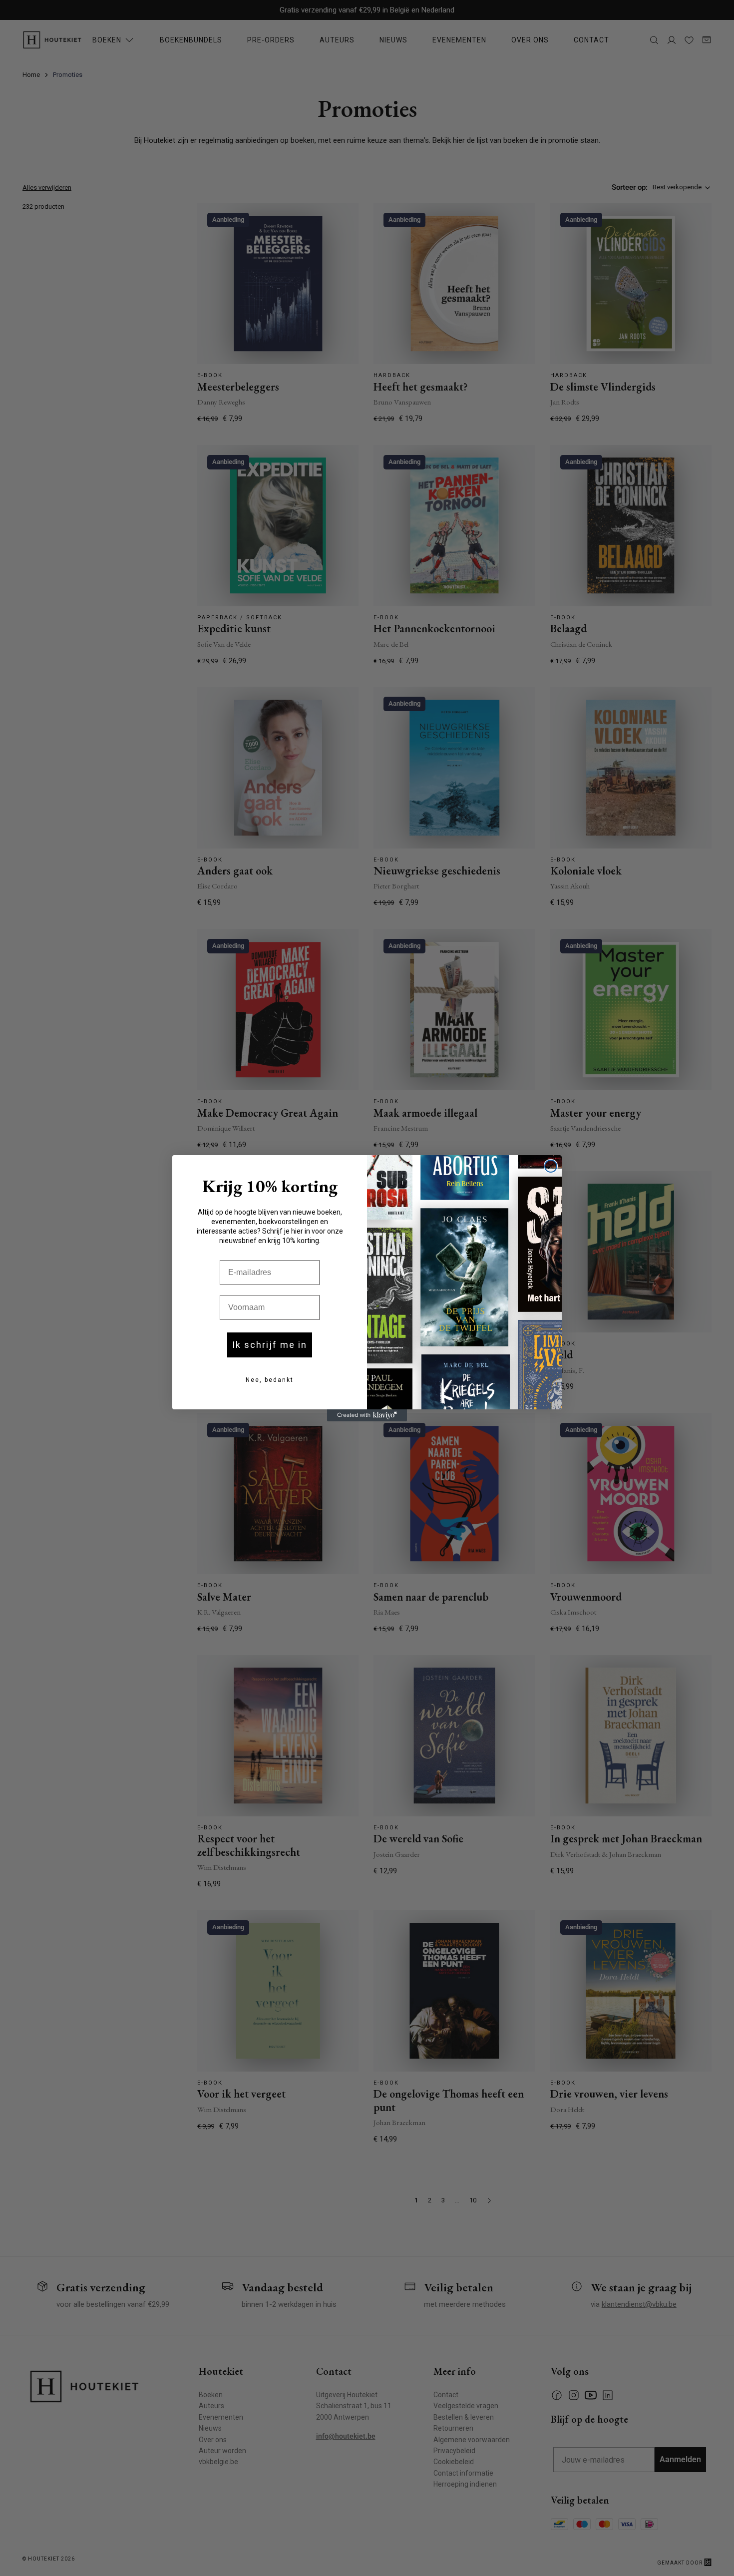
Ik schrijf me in (270, 1345)
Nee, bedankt (270, 1380)
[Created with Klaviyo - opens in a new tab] (367, 1415)
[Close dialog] (551, 1166)
